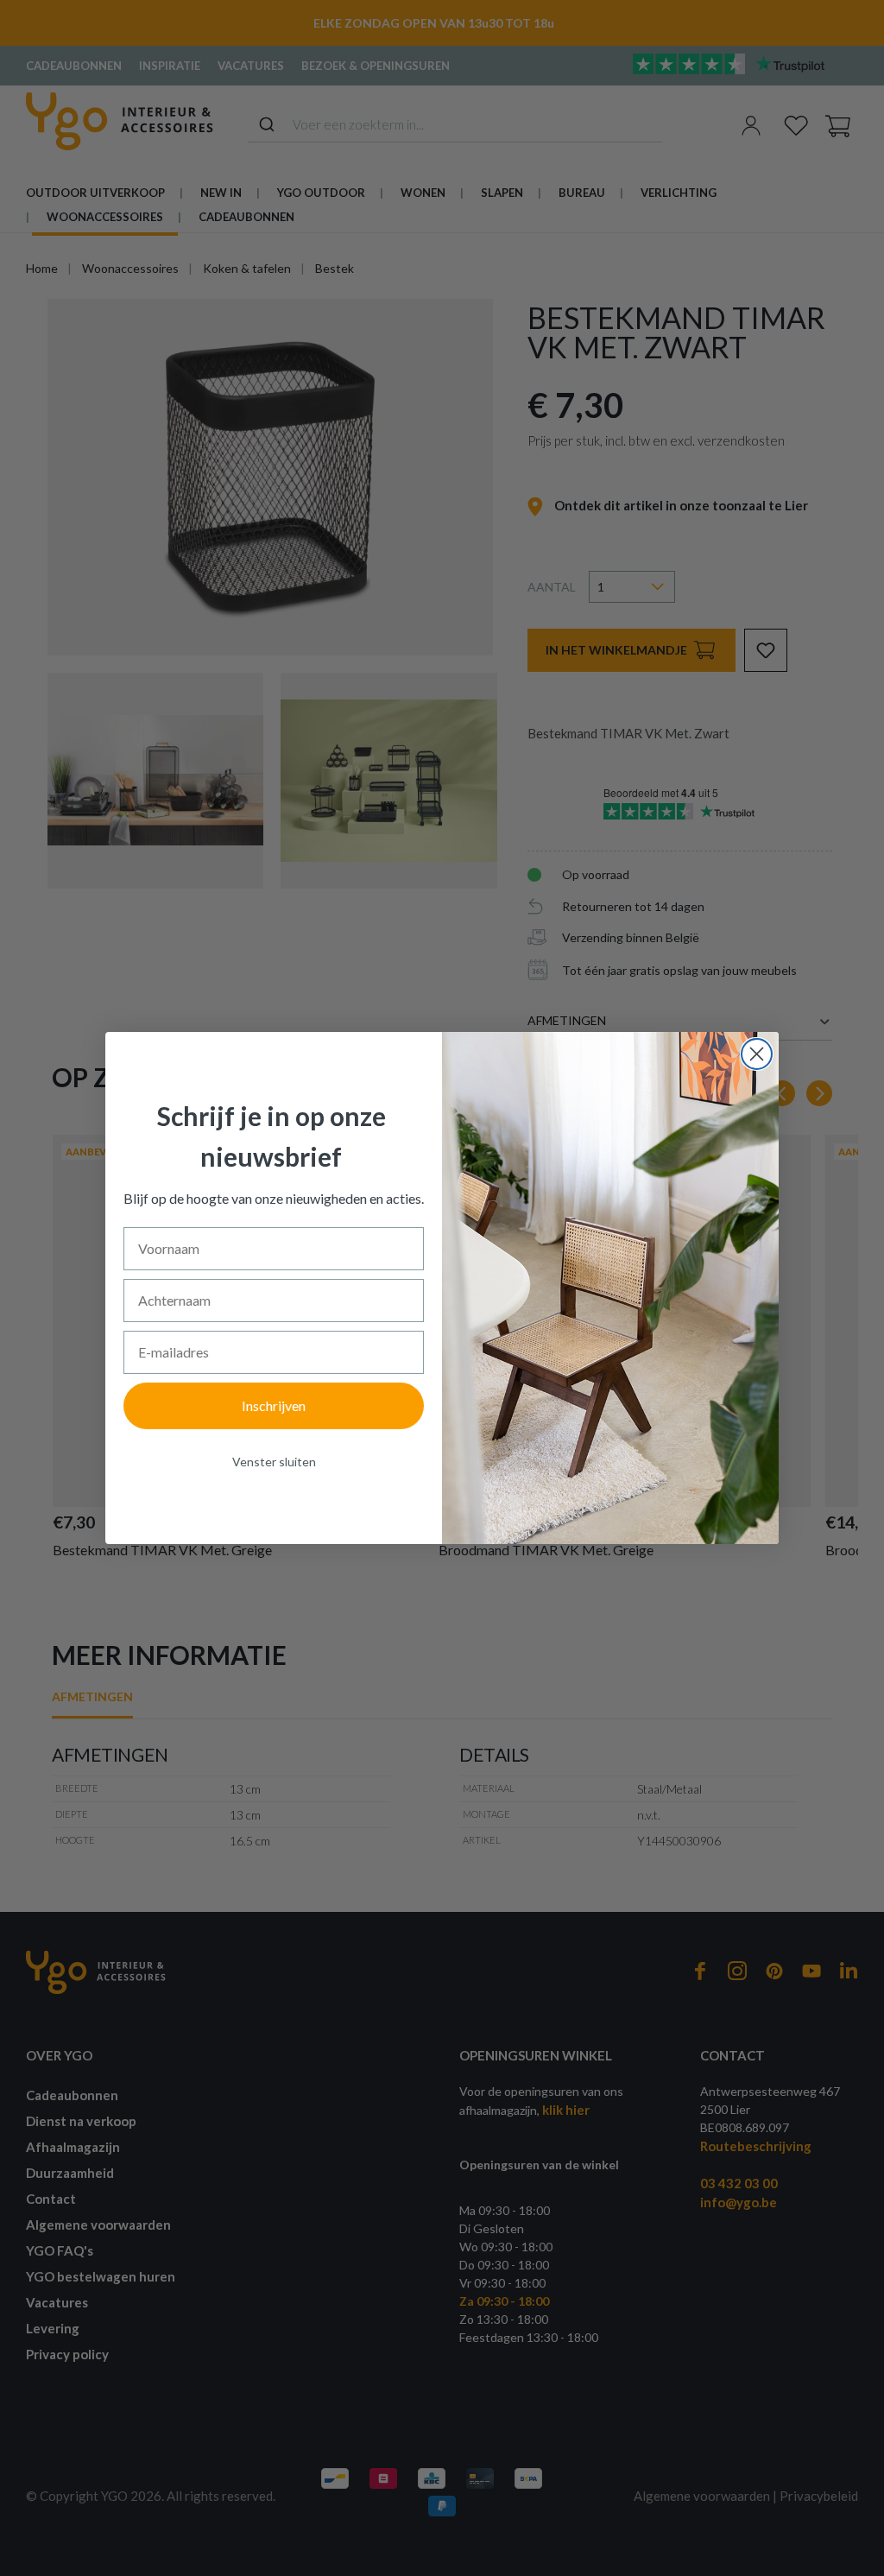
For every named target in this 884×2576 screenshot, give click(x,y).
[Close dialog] (757, 1054)
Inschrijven (274, 1405)
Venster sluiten (274, 1462)
